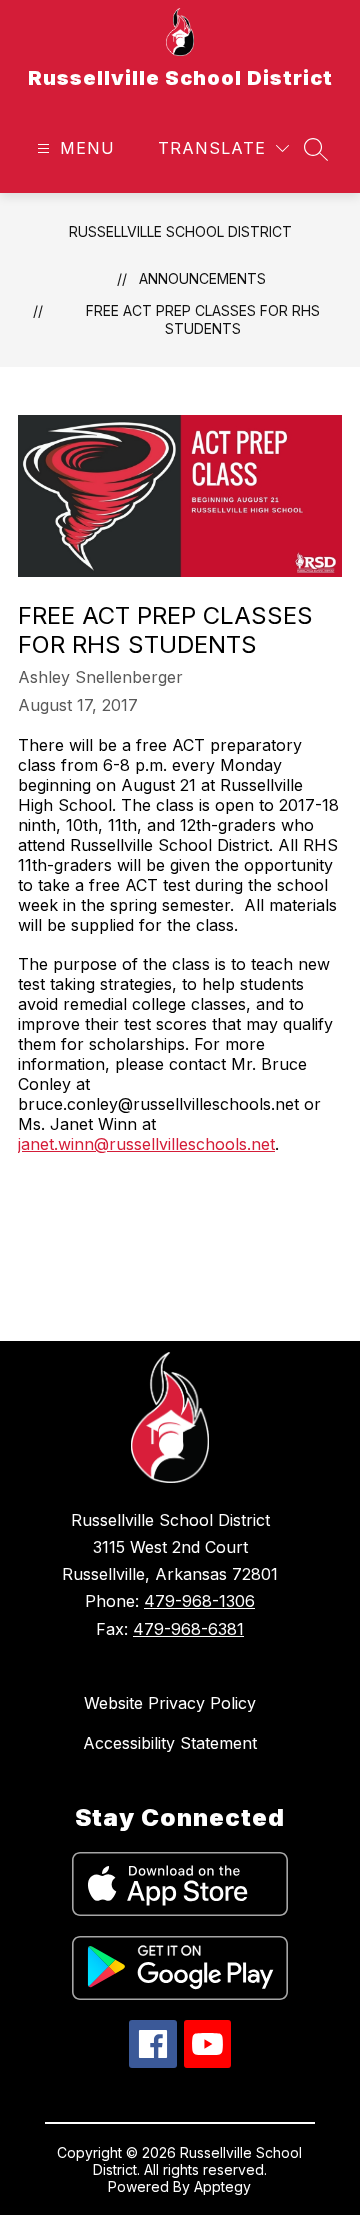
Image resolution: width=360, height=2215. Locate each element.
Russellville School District (180, 231)
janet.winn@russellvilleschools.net (146, 1144)
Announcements (202, 278)
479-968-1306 (199, 1601)
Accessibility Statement (170, 1743)
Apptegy (222, 2186)
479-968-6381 (188, 1629)
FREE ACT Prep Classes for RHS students (203, 319)
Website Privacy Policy (170, 1703)
